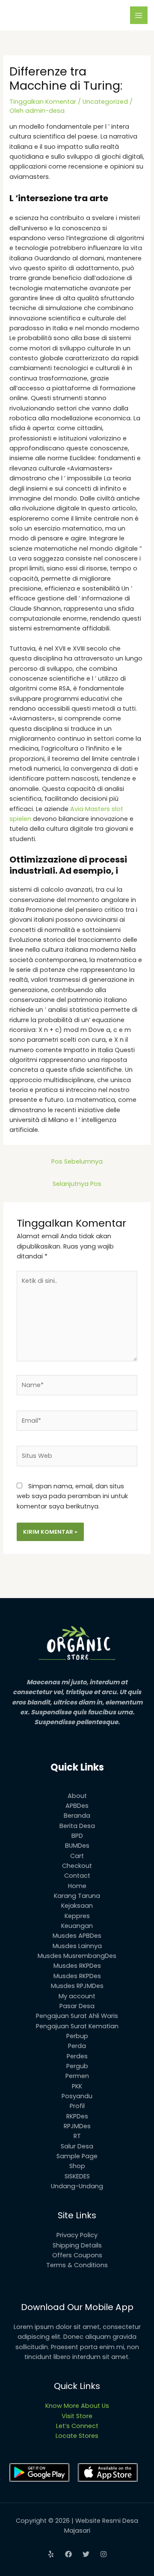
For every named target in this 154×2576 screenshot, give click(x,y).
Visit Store (77, 2416)
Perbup (77, 2036)
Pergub (77, 2066)
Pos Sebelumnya (77, 1161)
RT (77, 2136)
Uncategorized (105, 102)
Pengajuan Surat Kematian (77, 2026)
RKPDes (77, 2116)
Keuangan (77, 1926)
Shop (77, 2166)
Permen (77, 2076)
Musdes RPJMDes (77, 1986)
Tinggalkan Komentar (43, 102)
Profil (77, 2106)
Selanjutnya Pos (77, 1184)
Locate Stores (77, 2436)
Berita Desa (77, 1826)
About (77, 1796)
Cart (77, 1856)
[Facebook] (68, 2554)
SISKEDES (77, 2176)
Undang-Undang (77, 2186)
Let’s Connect (77, 2426)
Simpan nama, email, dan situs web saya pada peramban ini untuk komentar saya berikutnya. (72, 1496)
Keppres (77, 1916)
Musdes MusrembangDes (77, 1956)
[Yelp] (51, 2554)
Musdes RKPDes (77, 1966)
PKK (77, 2086)
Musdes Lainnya (77, 1946)
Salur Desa (77, 2146)
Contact (77, 1876)
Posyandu (77, 2096)
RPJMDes (77, 2126)
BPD (77, 1836)
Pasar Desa (77, 2006)
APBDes (77, 1806)
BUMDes (77, 1846)
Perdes (77, 2056)
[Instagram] (104, 2554)
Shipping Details (77, 2245)
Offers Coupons (77, 2255)
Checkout (77, 1866)
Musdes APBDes (77, 1936)
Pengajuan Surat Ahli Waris (77, 2016)
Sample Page (77, 2156)
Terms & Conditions (77, 2265)
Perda (77, 2046)
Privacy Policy (77, 2235)
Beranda (77, 1816)
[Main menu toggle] (139, 15)
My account (77, 1996)
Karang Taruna (77, 1896)
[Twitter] (86, 2554)
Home (77, 1886)
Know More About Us (77, 2406)
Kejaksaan (77, 1906)
